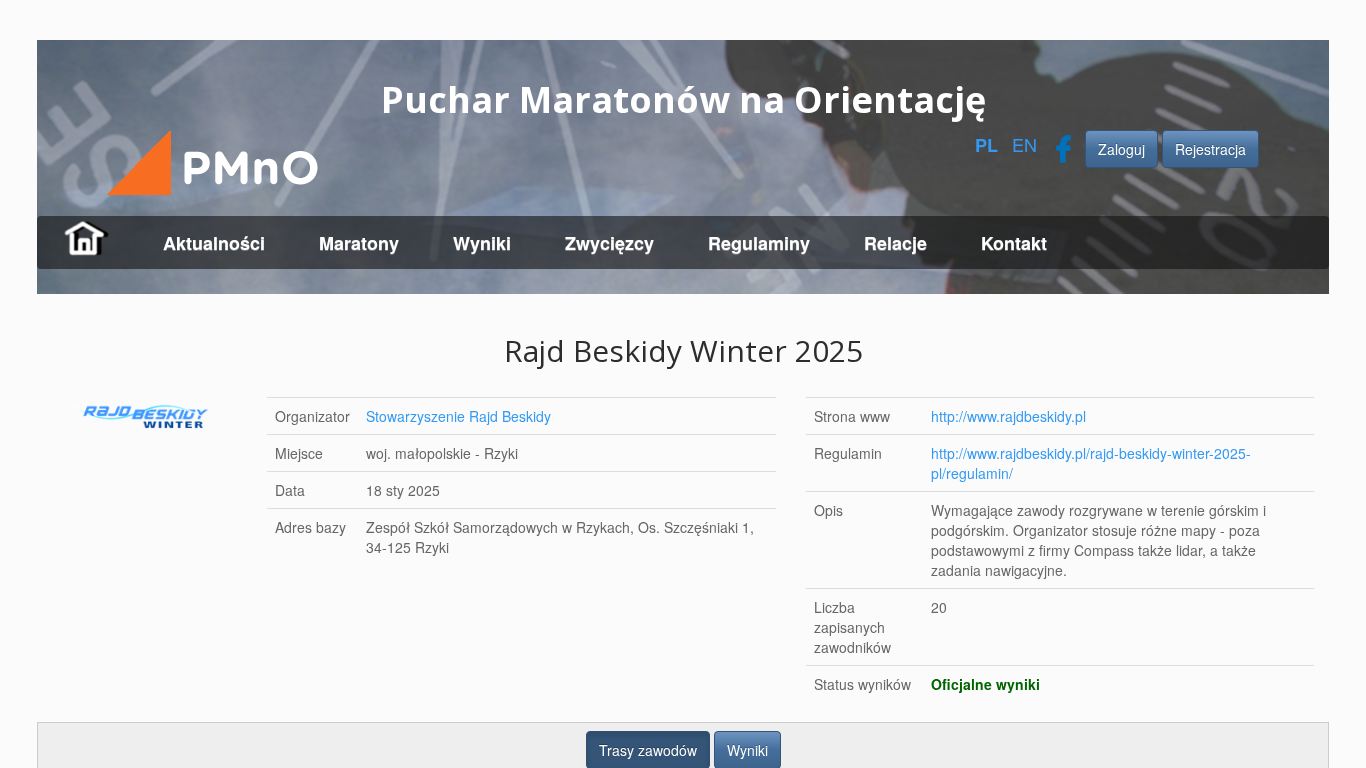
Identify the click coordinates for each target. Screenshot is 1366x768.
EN (1024, 144)
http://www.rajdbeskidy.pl (1007, 416)
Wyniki (482, 243)
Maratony (359, 243)
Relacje (895, 243)
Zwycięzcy (609, 243)
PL (986, 145)
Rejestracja (1210, 149)
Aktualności (214, 243)
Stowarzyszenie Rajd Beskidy (458, 416)
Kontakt (1014, 243)
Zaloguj (1121, 149)
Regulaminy (759, 243)
